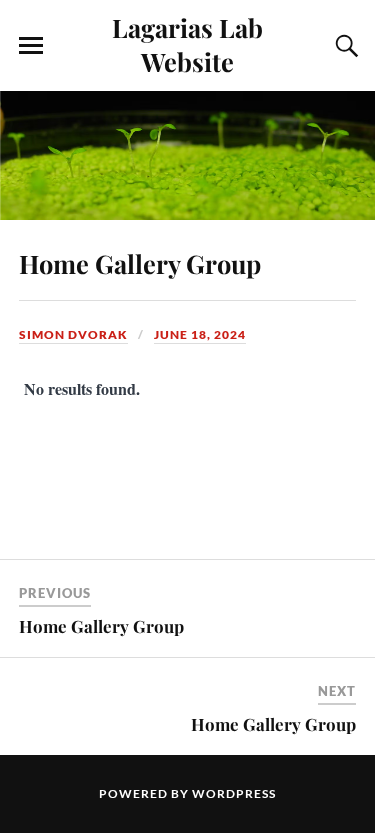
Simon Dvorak (73, 334)
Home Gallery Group (140, 263)
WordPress (234, 793)
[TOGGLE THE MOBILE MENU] (31, 46)
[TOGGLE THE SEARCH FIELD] (344, 46)
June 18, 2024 (200, 334)
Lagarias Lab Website (187, 44)
